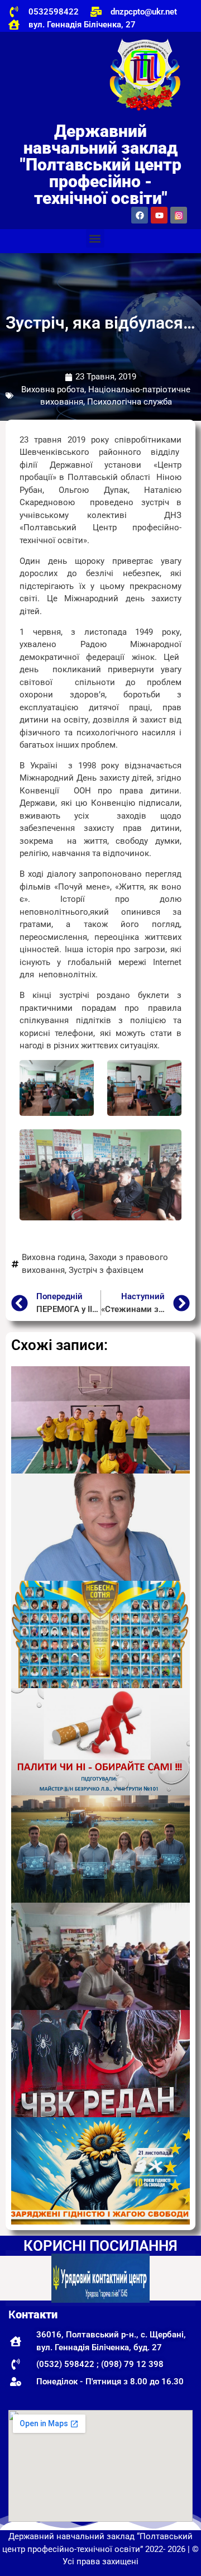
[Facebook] (140, 215)
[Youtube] (159, 215)
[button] (95, 238)
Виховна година (53, 1257)
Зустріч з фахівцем (106, 1270)
